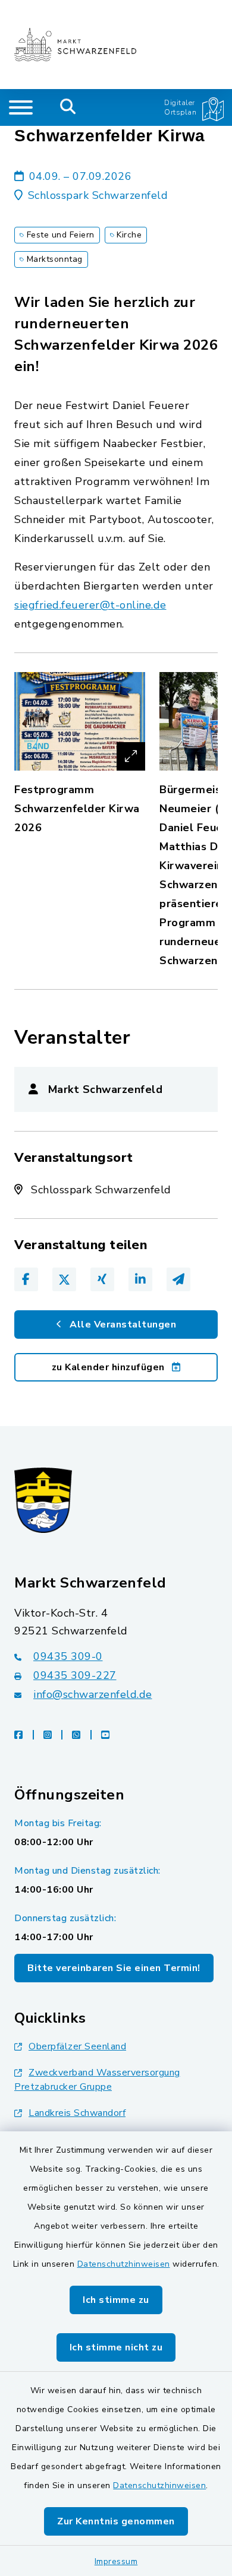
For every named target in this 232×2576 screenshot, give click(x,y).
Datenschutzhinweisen (124, 2264)
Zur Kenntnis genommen (116, 2521)
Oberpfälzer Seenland (77, 2046)
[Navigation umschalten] (21, 107)
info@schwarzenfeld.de (93, 1694)
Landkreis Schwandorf (77, 2113)
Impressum (116, 2561)
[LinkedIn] (140, 1279)
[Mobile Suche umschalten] (68, 107)
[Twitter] (64, 1279)
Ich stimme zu (116, 2300)
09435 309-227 (75, 1675)
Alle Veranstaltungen (122, 1325)
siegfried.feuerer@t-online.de (90, 605)
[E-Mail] (178, 1279)
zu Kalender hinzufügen (110, 1367)
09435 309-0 (68, 1656)
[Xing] (102, 1279)
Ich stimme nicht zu (116, 2347)
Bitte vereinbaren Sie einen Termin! (114, 1968)
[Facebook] (26, 1279)
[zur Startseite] (75, 45)
